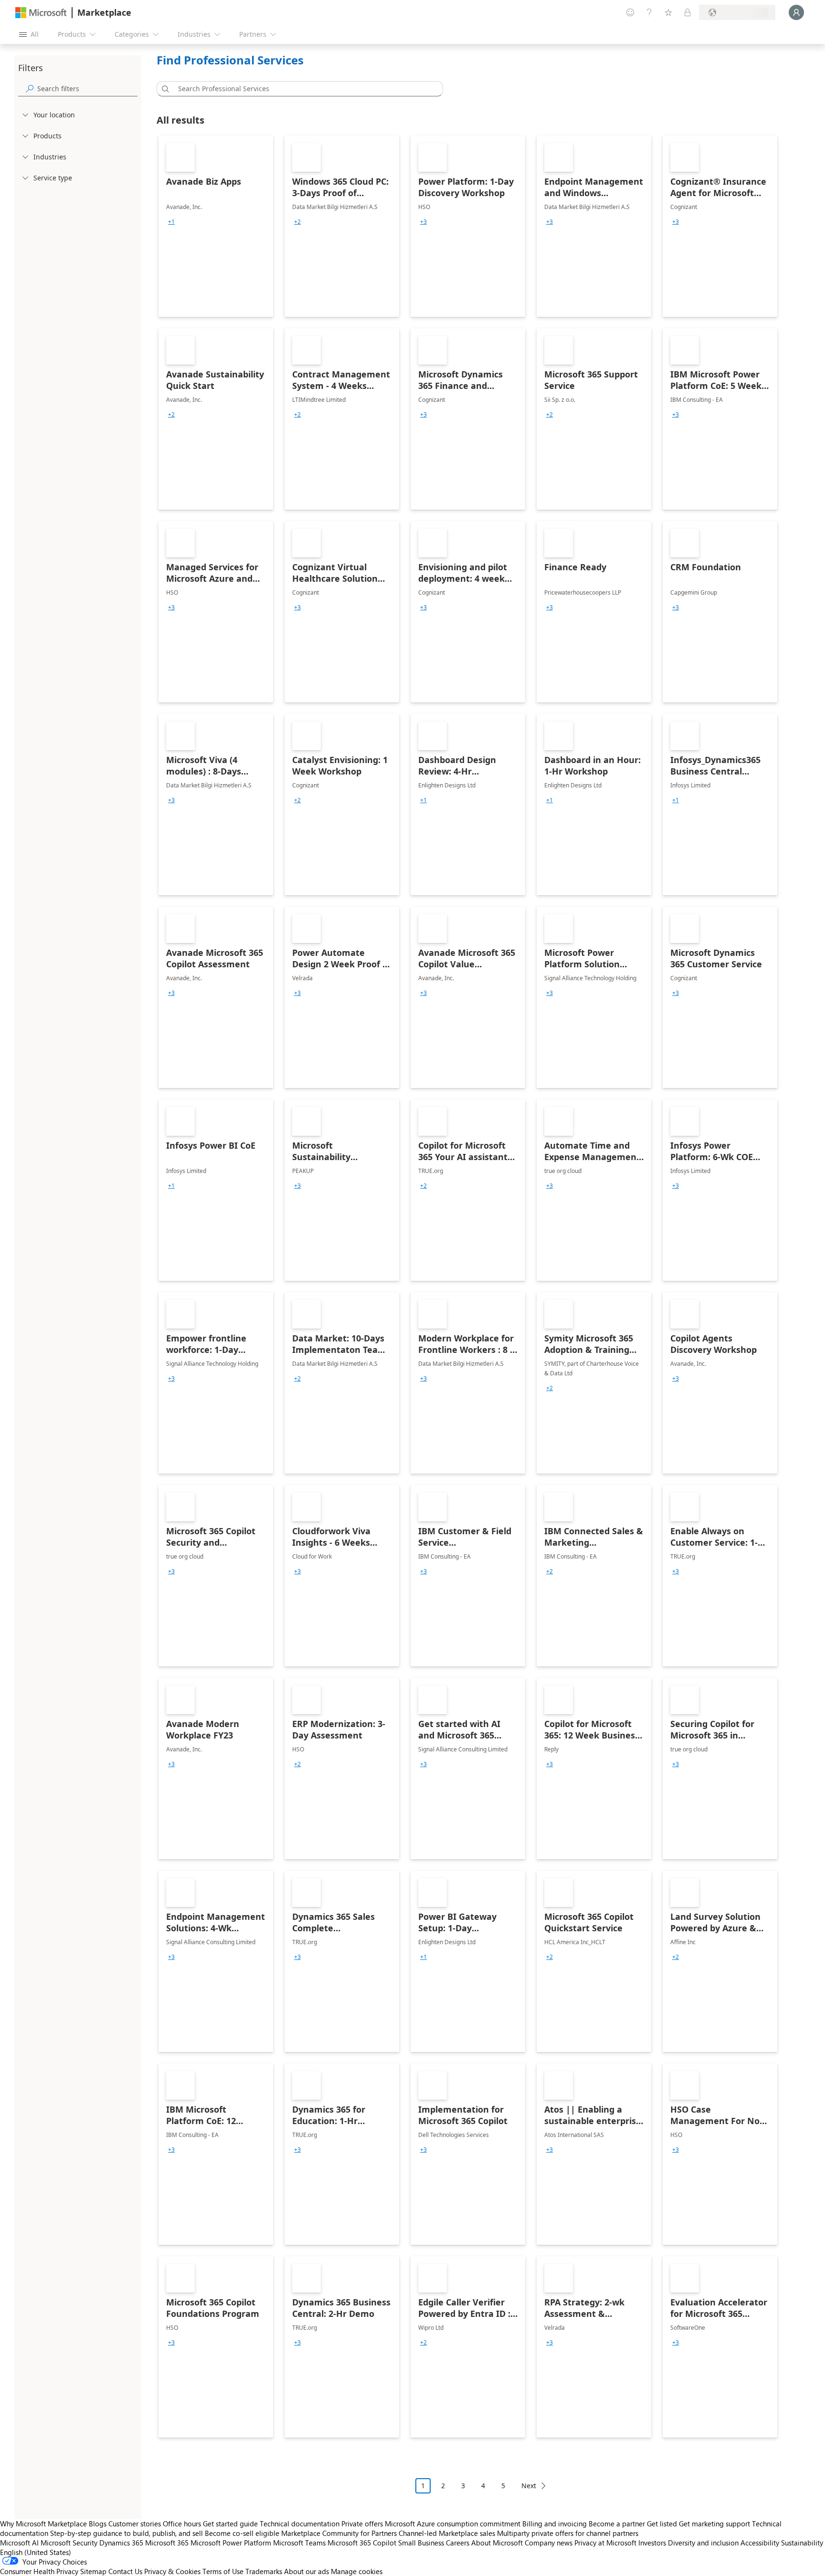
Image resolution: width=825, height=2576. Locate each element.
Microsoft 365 (167, 2543)
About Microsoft (497, 2543)
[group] (171, 222)
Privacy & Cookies (172, 2571)
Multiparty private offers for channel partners (568, 2533)
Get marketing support (714, 2524)
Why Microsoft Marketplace (43, 2524)
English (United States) (36, 2552)
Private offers (362, 2524)
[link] (216, 226)
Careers (458, 2543)
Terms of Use (223, 2571)
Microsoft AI (19, 2543)
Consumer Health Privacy (39, 2571)
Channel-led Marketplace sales (447, 2533)
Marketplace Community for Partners (339, 2533)
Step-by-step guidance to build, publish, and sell (127, 2533)
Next (529, 2486)
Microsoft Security (69, 2543)
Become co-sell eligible (242, 2533)
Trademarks (264, 2571)
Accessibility (760, 2543)
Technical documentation (300, 2524)
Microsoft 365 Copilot (362, 2543)
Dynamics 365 (121, 2543)
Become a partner (617, 2524)
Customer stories (135, 2524)
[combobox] (303, 89)
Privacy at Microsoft (605, 2543)
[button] (164, 89)
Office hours (182, 2524)
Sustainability (802, 2543)
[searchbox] (87, 89)
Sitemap (93, 2571)
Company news (549, 2543)
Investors (652, 2543)
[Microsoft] (41, 13)
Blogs (98, 2524)
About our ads (307, 2571)
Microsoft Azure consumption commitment (454, 2524)
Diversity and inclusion (703, 2543)
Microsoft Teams (299, 2543)
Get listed (662, 2524)
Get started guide (230, 2524)
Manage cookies (357, 2571)
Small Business (421, 2543)
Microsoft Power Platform (231, 2543)
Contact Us (125, 2571)
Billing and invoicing (555, 2524)
